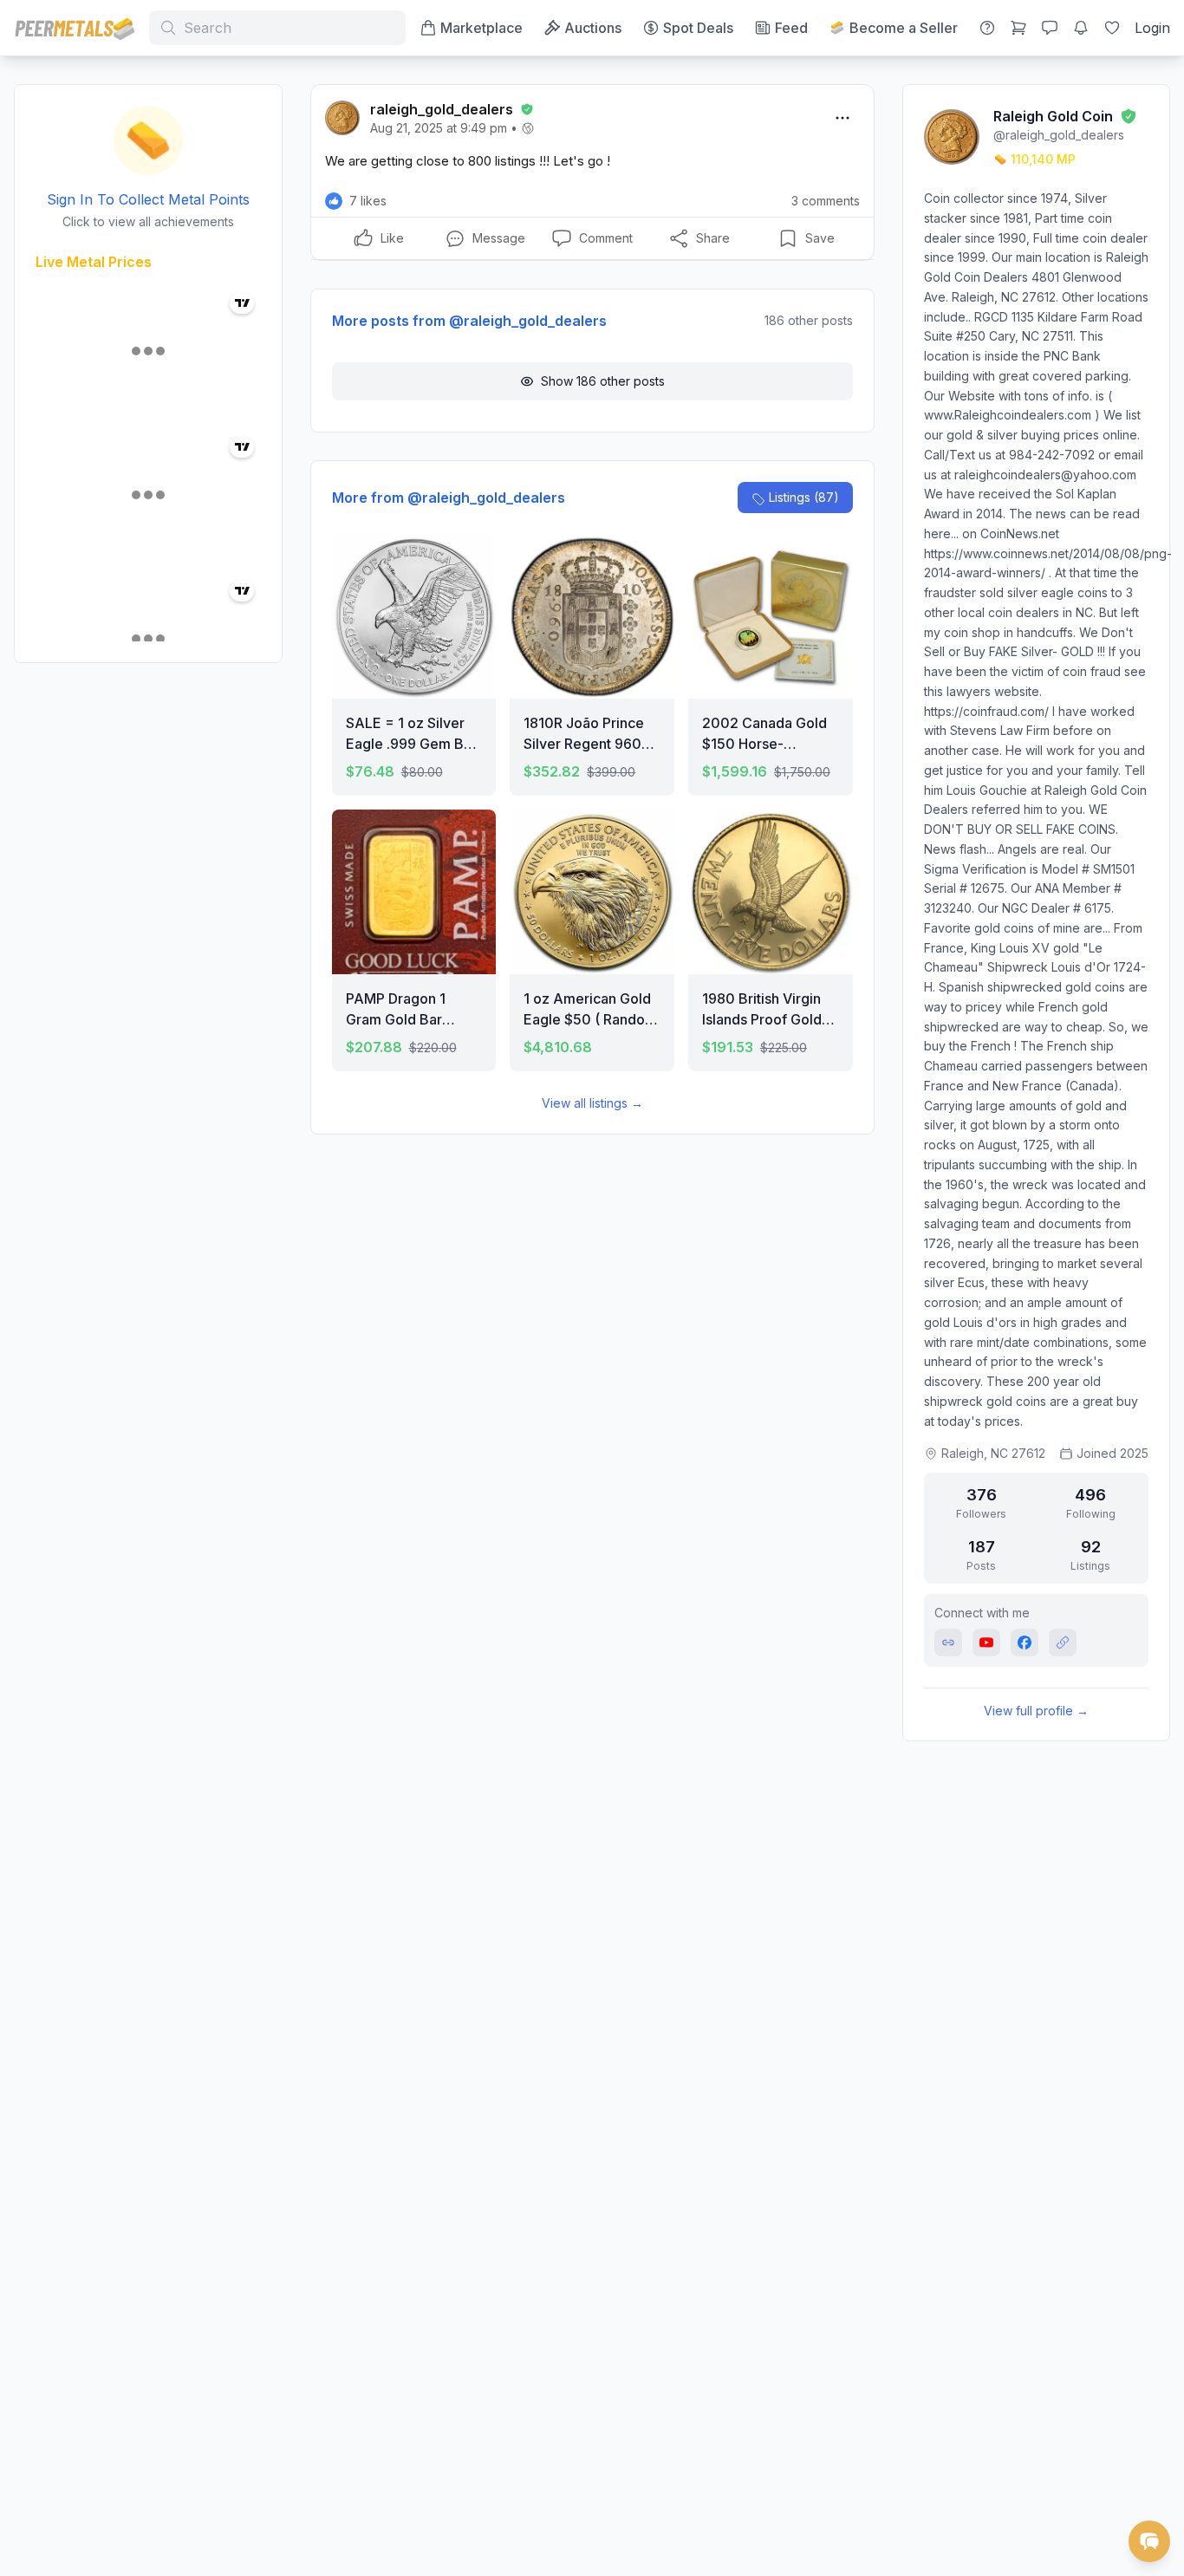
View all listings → (592, 1103)
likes (368, 201)
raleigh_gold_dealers (442, 109)
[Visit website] (1063, 1643)
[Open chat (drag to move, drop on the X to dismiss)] (1149, 2541)
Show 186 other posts (603, 381)
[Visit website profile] (948, 1643)
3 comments (826, 201)
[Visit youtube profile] (986, 1643)
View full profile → (1036, 1711)
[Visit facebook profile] (1025, 1643)
